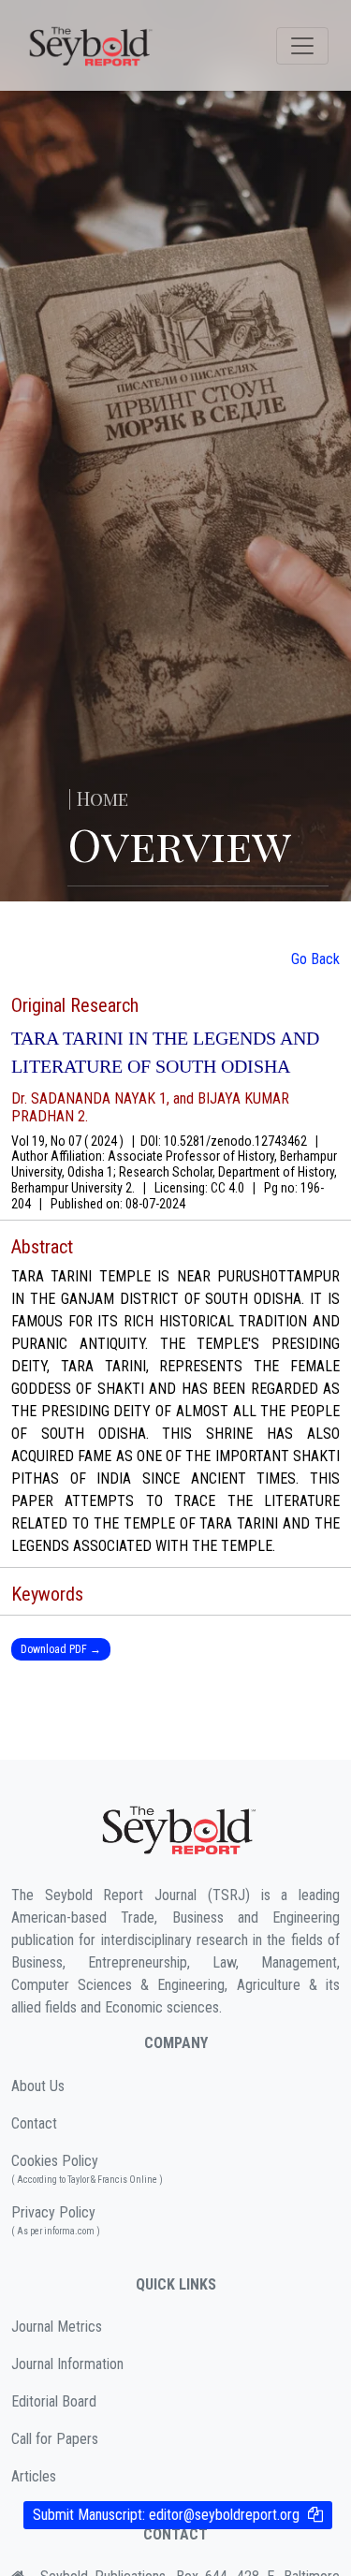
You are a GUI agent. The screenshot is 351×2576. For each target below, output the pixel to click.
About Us (38, 2086)
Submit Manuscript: (166, 2515)
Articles (34, 2476)
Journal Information (67, 2364)
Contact (34, 2123)
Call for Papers (55, 2439)
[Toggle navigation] (302, 46)
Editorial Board (54, 2401)
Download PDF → (61, 1649)
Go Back (315, 959)
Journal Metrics (57, 2327)
